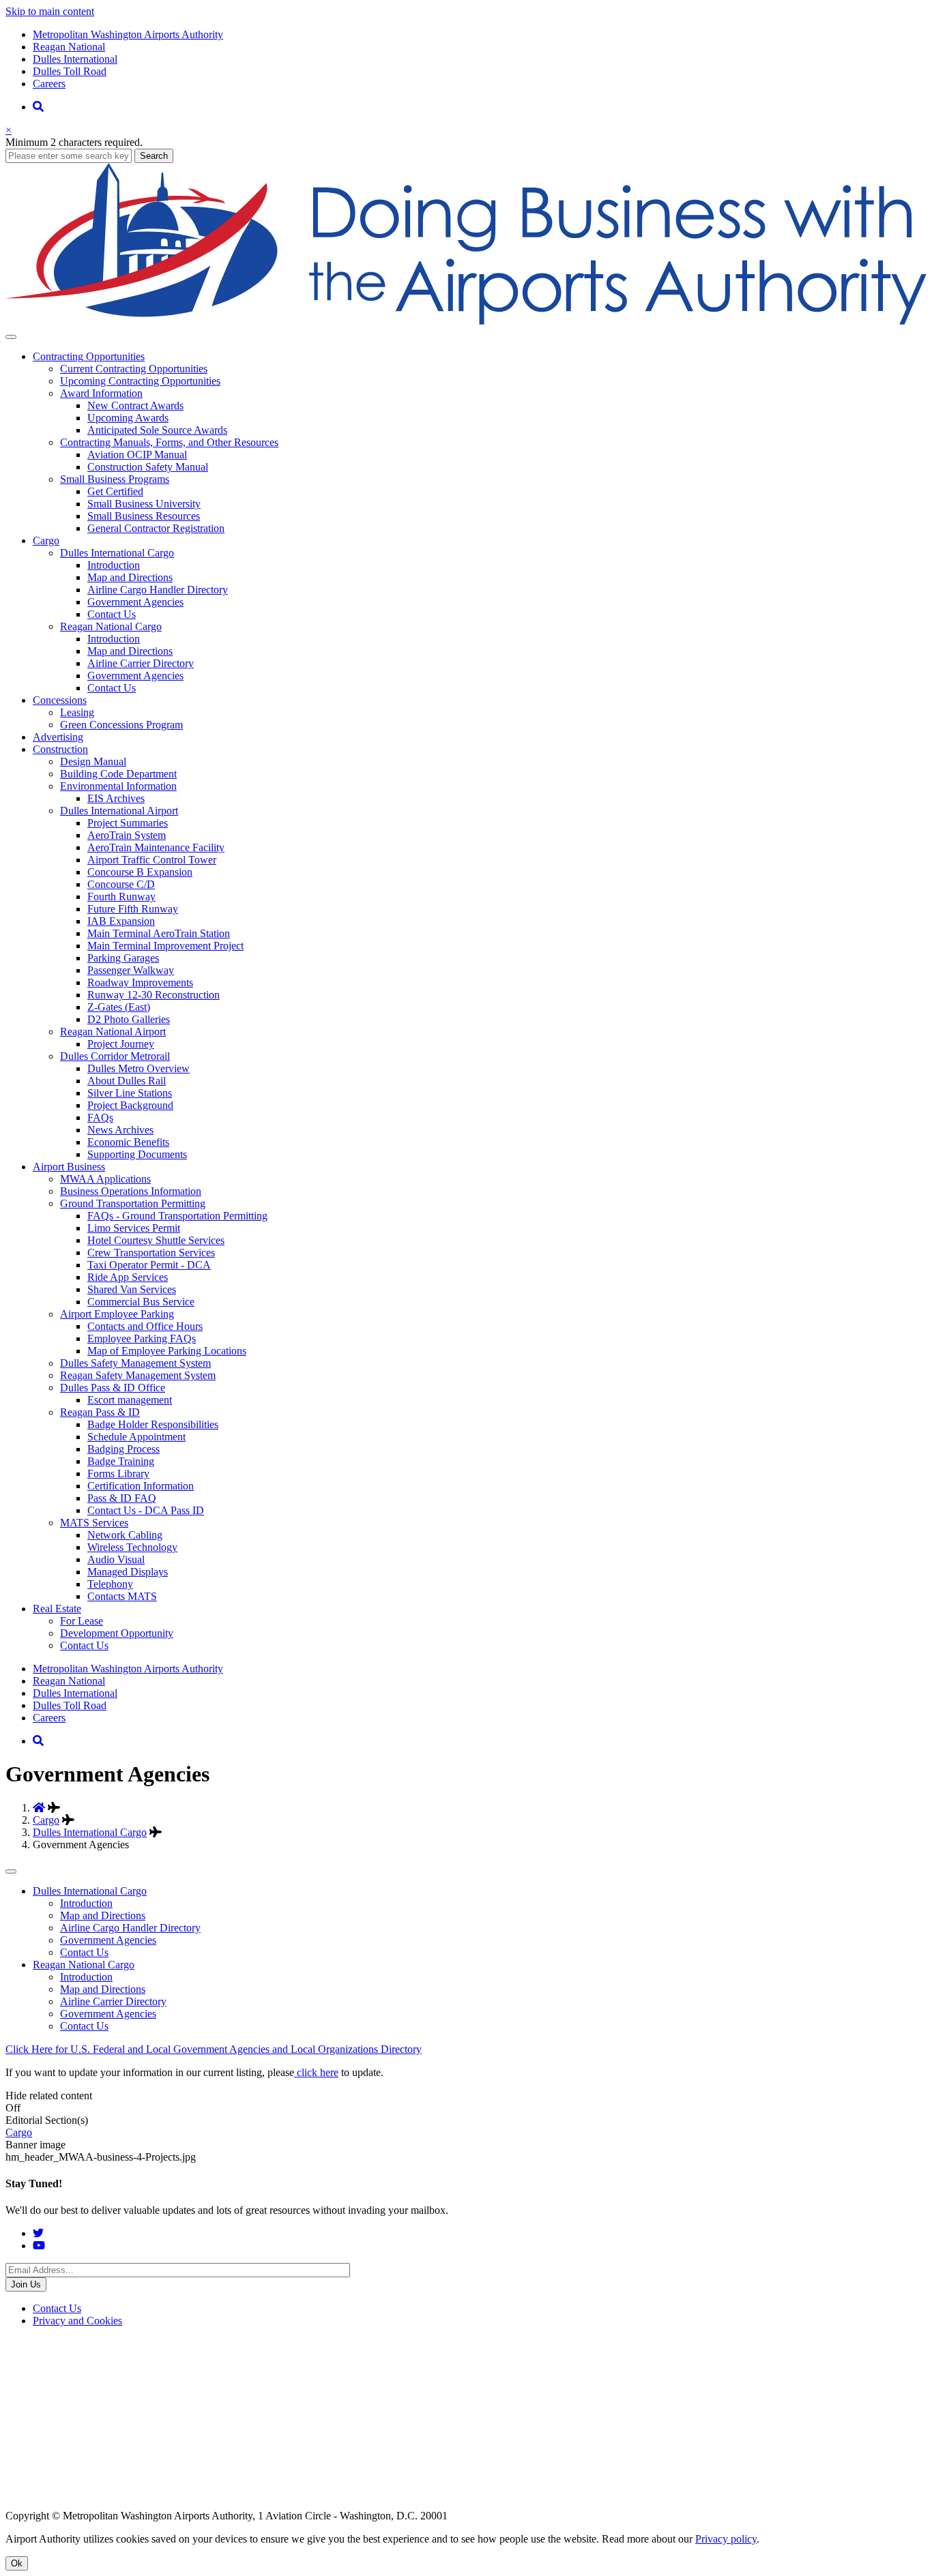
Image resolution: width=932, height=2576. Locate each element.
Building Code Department (118, 774)
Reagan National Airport (113, 1032)
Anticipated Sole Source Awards (157, 430)
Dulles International (75, 59)
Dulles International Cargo (117, 553)
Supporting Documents (137, 1154)
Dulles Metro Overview (139, 1068)
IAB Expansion (121, 921)
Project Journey (121, 1044)
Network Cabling (125, 1535)
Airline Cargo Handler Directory (158, 590)
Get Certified (115, 491)
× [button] (9, 130)
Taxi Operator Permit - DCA (149, 1265)
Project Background (130, 1105)
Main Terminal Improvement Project (165, 946)
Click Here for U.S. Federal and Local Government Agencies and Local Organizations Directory (214, 2049)
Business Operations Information (131, 1191)
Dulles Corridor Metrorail (115, 1056)
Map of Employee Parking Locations (167, 1351)
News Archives (120, 1130)
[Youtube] (39, 2246)
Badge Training (121, 1461)
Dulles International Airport (119, 811)
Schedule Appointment (136, 1437)
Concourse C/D (121, 884)
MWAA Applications (105, 1179)
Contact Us (112, 614)
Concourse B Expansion (140, 872)
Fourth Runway (121, 897)
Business (69, 1167)
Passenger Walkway (131, 970)
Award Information (101, 393)
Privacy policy (726, 2539)
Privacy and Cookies (77, 2321)
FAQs (100, 1117)
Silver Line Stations (130, 1093)
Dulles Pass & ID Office (113, 1388)
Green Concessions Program (121, 725)
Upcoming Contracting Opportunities (140, 381)
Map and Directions (130, 577)
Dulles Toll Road (70, 71)
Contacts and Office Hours (145, 1326)
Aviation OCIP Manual (137, 455)
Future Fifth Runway (133, 909)
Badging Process (123, 1449)
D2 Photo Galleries (129, 1019)
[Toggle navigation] (11, 337)
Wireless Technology (132, 1547)
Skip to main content (50, 11)
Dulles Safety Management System (135, 1363)
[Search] (38, 107)
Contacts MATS (122, 1596)
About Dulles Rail (127, 1081)
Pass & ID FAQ (122, 1498)
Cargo (46, 1820)
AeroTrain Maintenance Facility (156, 847)
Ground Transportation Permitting (133, 1203)
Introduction (114, 565)
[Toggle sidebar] (11, 1871)
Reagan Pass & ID (100, 1412)
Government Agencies (135, 602)
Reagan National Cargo (111, 626)
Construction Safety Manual (148, 467)
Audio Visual (116, 1559)
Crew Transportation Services (151, 1253)
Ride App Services (128, 1277)
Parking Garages (123, 958)
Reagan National (69, 47)
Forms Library (118, 1474)
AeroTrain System (127, 835)
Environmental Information (118, 786)
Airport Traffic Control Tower (152, 860)
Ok (17, 2563)
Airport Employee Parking (117, 1314)
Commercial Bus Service (141, 1302)
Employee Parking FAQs (142, 1338)
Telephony (110, 1584)
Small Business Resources (144, 516)
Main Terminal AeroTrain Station (159, 933)
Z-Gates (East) (119, 1007)
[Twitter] (38, 2233)
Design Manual (93, 761)
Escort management (130, 1400)
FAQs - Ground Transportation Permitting (177, 1216)
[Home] (466, 321)
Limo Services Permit (134, 1228)
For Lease (82, 1621)
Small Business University (144, 504)
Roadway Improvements (140, 982)
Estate (57, 1609)
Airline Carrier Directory (141, 663)
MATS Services (94, 1523)
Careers (49, 84)
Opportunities (89, 356)
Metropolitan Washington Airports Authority (128, 34)
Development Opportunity (117, 1633)
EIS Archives (116, 798)
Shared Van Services (132, 1289)
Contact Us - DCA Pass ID (146, 1510)
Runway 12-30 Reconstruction (154, 995)
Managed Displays (128, 1572)
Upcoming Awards (128, 418)
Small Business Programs (115, 479)
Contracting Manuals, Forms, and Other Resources (169, 442)
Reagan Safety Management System (138, 1375)
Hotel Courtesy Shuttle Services (156, 1240)
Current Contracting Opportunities (134, 369)
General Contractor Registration (156, 528)
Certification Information (141, 1486)
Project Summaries (128, 823)
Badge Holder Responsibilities (153, 1424)
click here (316, 2072)
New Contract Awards (135, 405)
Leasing (77, 712)
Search (154, 156)
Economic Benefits (128, 1142)
